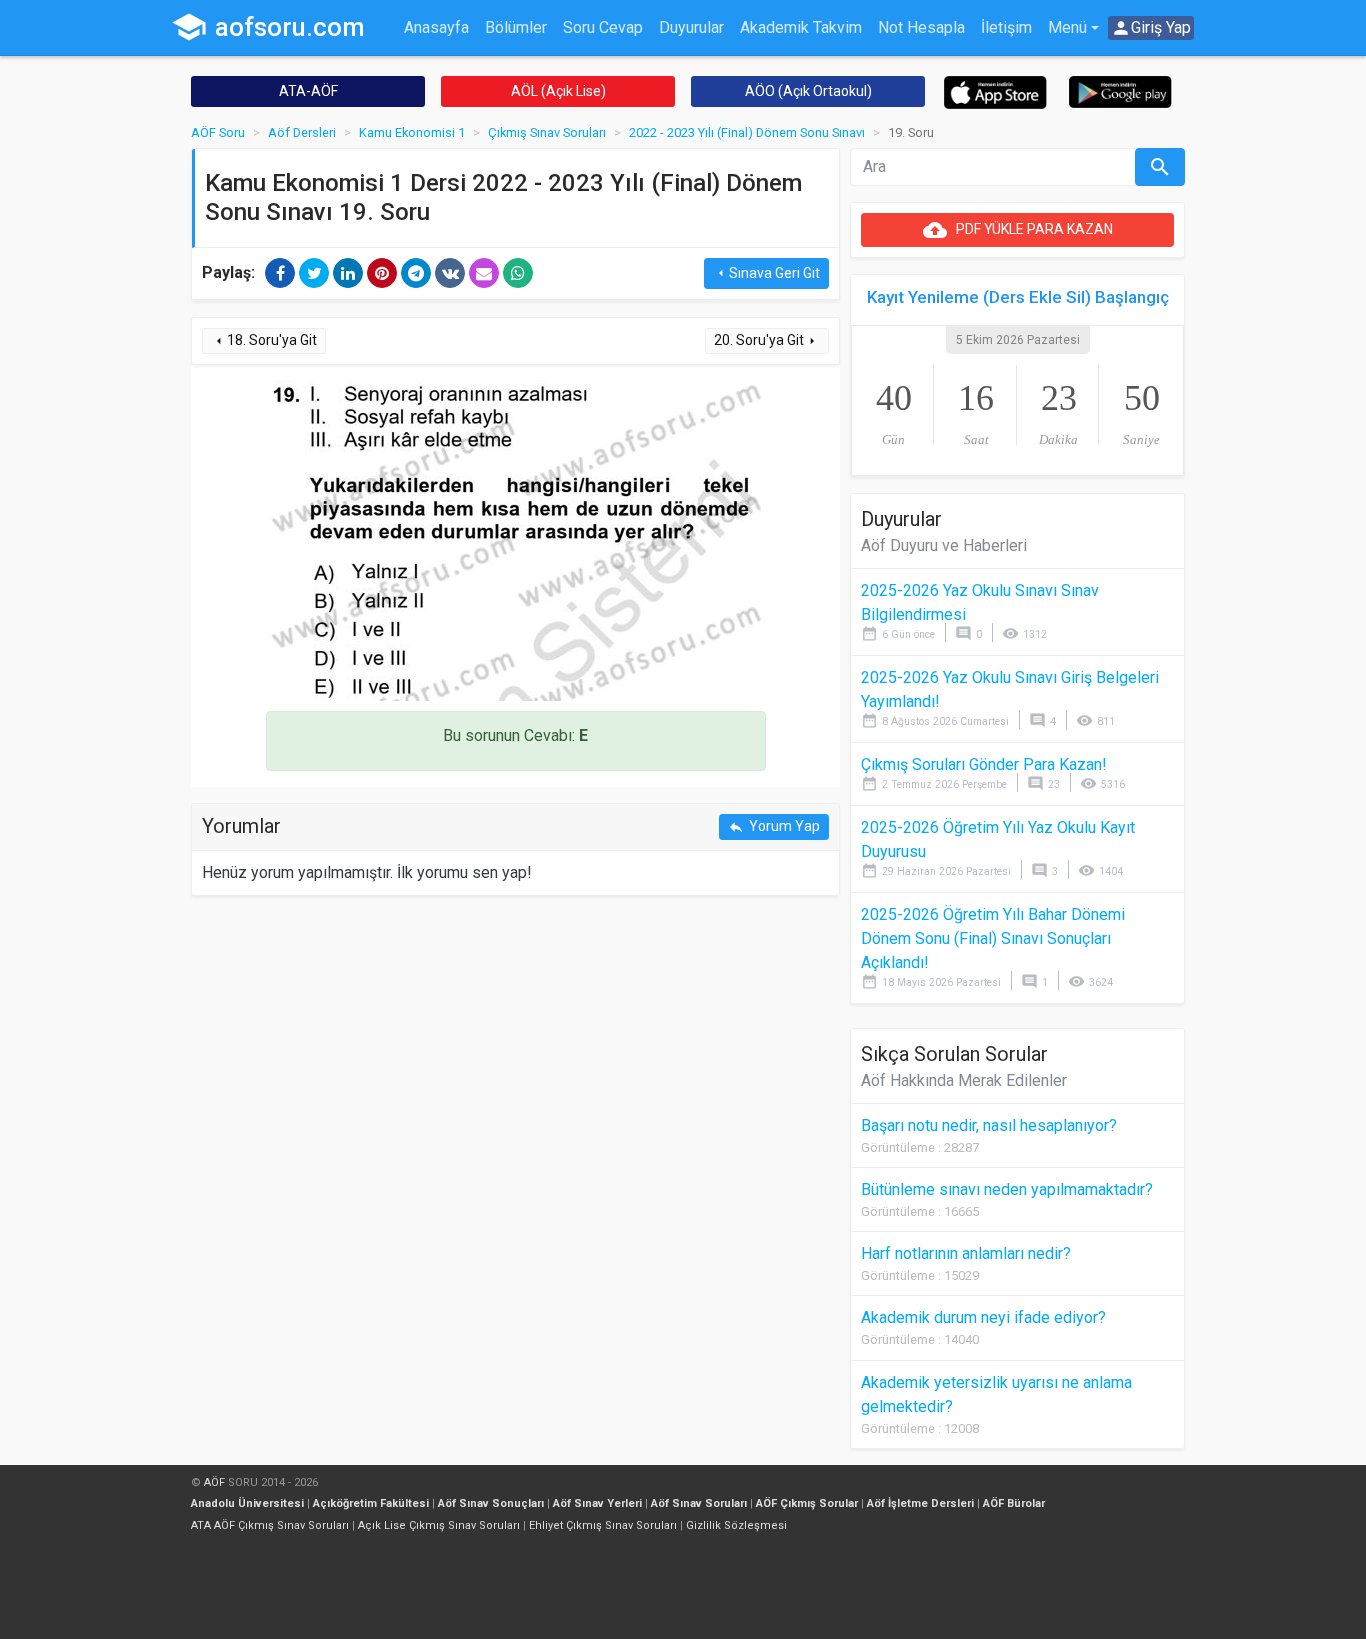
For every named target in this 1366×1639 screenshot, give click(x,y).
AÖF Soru (218, 132)
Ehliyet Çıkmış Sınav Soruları (603, 1525)
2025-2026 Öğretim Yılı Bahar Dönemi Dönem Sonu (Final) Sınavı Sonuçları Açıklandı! (993, 938)
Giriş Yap (1151, 28)
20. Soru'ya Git (767, 340)
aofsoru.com (268, 27)
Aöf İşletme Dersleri (920, 1503)
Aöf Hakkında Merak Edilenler (964, 1080)
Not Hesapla (921, 27)
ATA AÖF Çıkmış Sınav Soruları (270, 1525)
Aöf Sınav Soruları (699, 1503)
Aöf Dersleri (302, 132)
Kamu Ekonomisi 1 (412, 132)
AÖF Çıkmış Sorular (807, 1503)
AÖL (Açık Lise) (558, 91)
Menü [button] (1067, 27)
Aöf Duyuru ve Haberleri (944, 545)
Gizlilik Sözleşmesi (736, 1525)
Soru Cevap (603, 27)
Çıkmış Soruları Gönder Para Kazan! (984, 764)
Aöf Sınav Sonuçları (491, 1503)
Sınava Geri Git (766, 273)
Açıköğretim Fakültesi (371, 1503)
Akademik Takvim (801, 27)
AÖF (214, 1482)
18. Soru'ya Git (264, 340)
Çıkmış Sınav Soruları (547, 132)
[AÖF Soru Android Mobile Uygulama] (1120, 90)
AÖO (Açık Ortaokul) (808, 91)
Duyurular (691, 27)
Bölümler (516, 27)
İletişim (1006, 27)
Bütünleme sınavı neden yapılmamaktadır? (1007, 1189)
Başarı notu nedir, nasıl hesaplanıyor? (989, 1125)
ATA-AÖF (308, 91)
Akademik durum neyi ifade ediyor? (983, 1317)
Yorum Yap (774, 826)
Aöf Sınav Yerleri (597, 1503)
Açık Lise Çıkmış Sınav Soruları (439, 1525)
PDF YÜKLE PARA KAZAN (1018, 230)
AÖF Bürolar (1014, 1503)
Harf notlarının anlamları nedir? (966, 1253)
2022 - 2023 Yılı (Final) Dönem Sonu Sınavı (747, 132)
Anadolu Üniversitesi (247, 1503)
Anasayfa (436, 27)
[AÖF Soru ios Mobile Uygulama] (995, 91)
